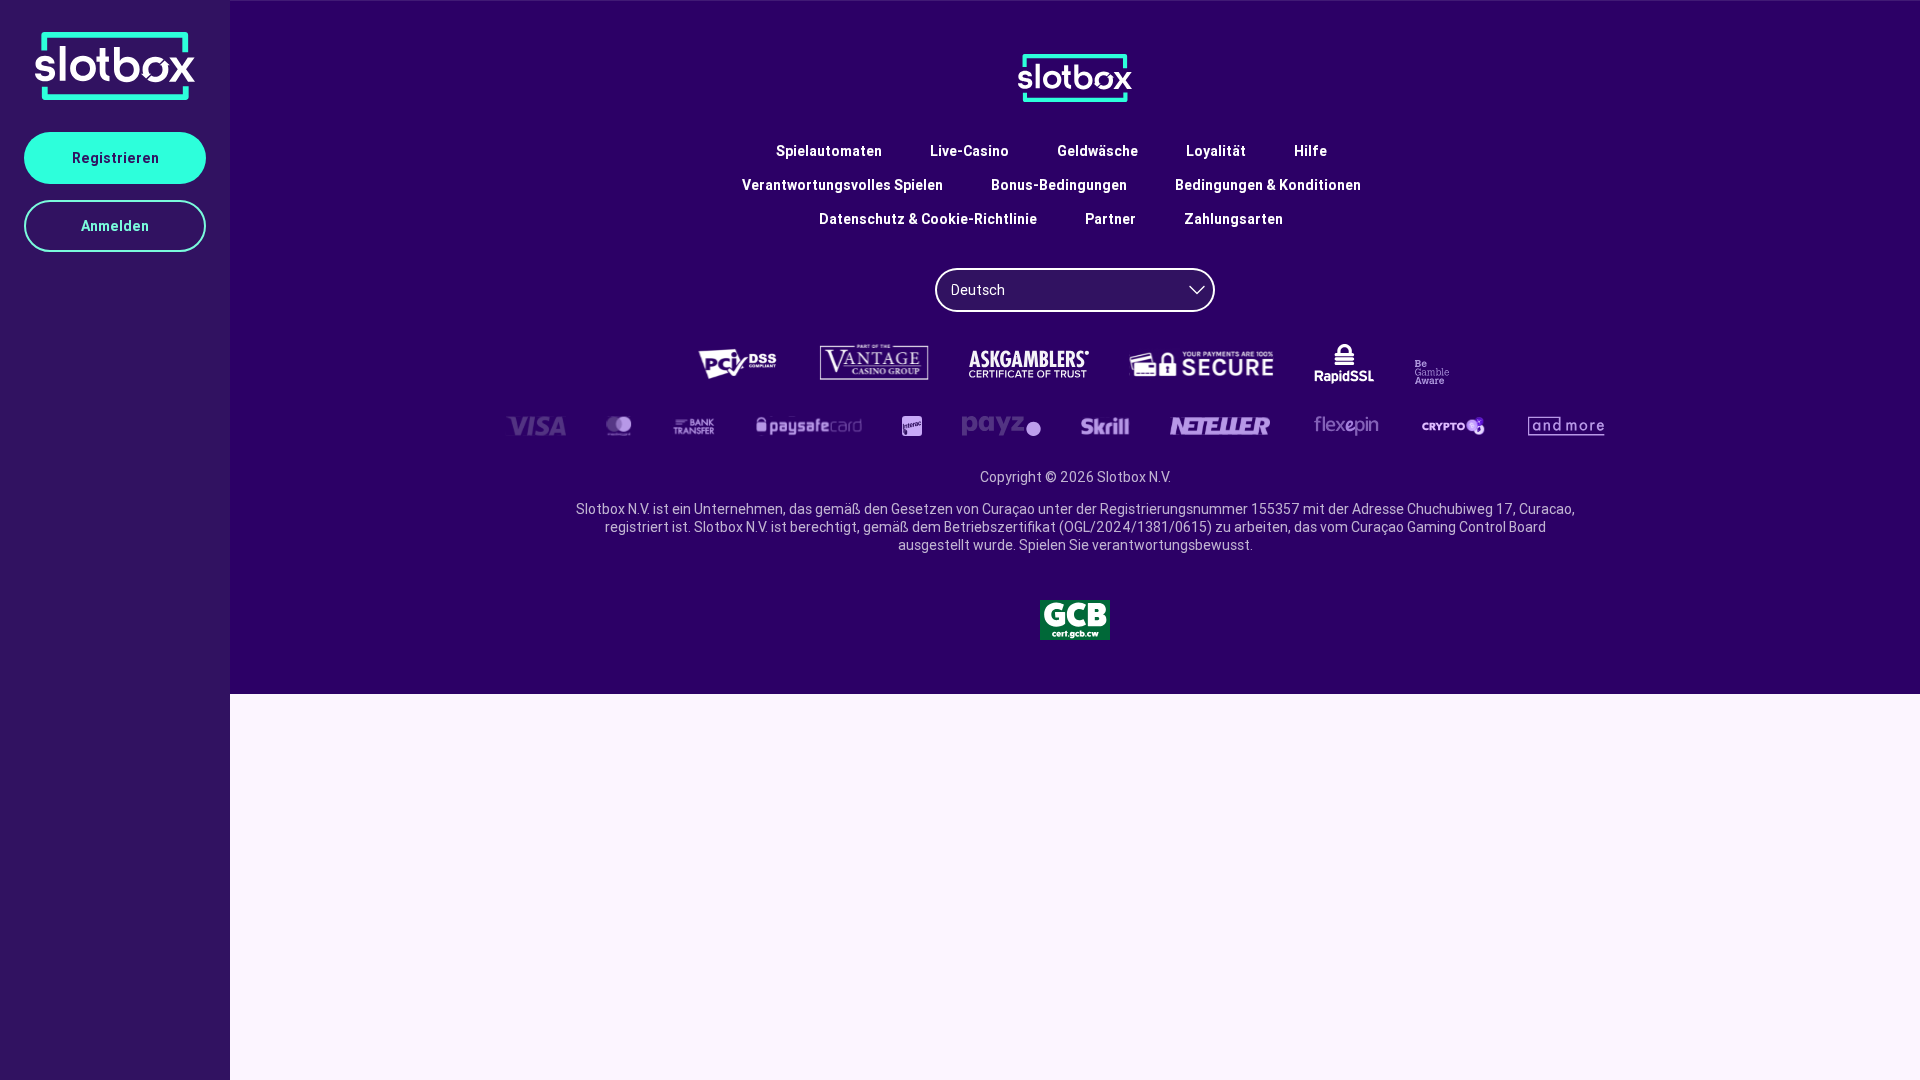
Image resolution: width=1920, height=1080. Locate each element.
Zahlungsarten (1233, 219)
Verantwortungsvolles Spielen (842, 185)
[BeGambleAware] (1435, 372)
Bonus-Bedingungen (1059, 185)
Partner (1110, 219)
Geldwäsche (1097, 151)
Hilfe (1310, 151)
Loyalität (1216, 151)
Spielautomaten (829, 151)
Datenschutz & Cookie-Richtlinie (928, 219)
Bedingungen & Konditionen (1268, 185)
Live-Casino (969, 151)
